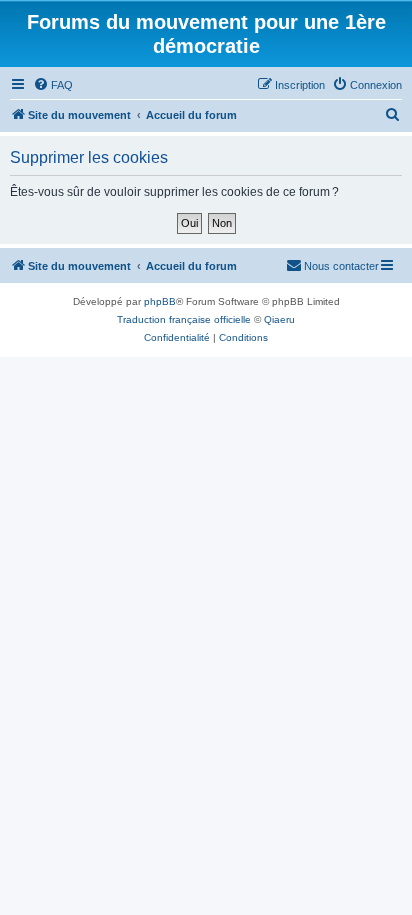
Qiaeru (279, 319)
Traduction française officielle (184, 319)
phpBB (160, 301)
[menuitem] (53, 85)
